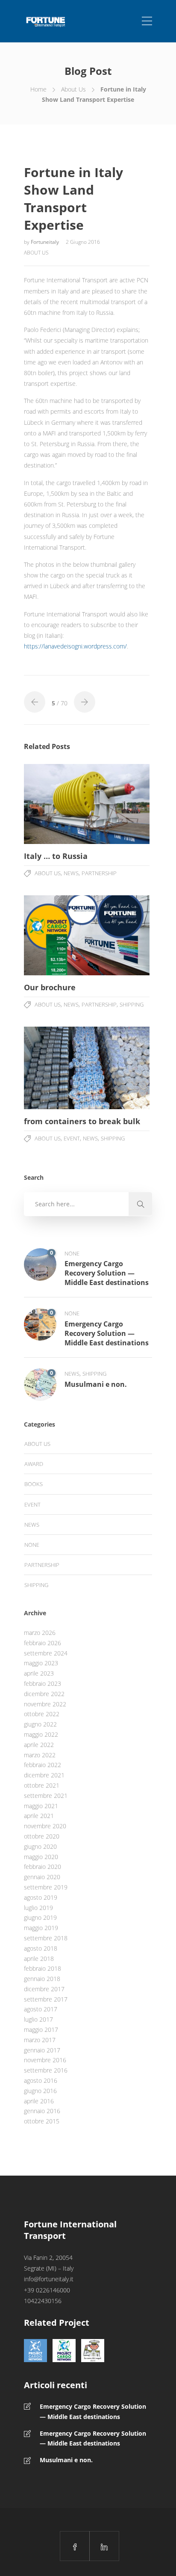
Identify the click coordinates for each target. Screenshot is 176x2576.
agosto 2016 (41, 2080)
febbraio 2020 (43, 1867)
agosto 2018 (41, 1948)
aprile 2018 (39, 1959)
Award (34, 1464)
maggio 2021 (41, 1806)
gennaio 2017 (42, 2050)
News (71, 873)
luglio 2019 (38, 1908)
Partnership (99, 873)
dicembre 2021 (44, 1775)
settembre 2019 (46, 1887)
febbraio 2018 (43, 1968)
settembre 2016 (46, 2070)
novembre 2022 (45, 1704)
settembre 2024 (46, 1653)
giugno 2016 (40, 2091)
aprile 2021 (39, 1816)
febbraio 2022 (43, 1765)
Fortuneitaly (45, 242)
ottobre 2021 (42, 1785)
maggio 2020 (41, 1857)
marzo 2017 (40, 2040)
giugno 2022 (40, 1724)
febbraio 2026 (43, 1643)
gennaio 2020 (42, 1877)
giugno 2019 (40, 1917)
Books (34, 1484)
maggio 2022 (41, 1734)
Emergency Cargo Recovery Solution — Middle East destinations (93, 2412)
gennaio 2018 (42, 1979)
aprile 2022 (39, 1745)
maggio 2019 (41, 1928)
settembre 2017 (46, 1999)
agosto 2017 (41, 2009)
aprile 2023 (39, 1673)
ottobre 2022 (42, 1714)
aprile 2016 (39, 2101)
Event (72, 1138)
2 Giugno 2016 (83, 242)
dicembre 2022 (44, 1694)
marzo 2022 (40, 1755)
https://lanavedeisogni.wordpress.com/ (75, 646)
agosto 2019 (41, 1897)
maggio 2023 (41, 1663)
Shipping (132, 1004)
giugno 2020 (40, 1846)
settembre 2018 (46, 1938)
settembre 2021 (46, 1796)
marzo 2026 (40, 1633)
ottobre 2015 (42, 2121)
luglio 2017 (38, 2019)
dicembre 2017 (44, 1989)
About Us (73, 89)
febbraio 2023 (43, 1683)
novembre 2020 (45, 1826)
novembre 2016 (45, 2060)
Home (38, 89)
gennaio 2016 (42, 2111)
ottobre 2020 (42, 1836)
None (72, 1253)
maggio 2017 (41, 2030)
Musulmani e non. (66, 2460)
